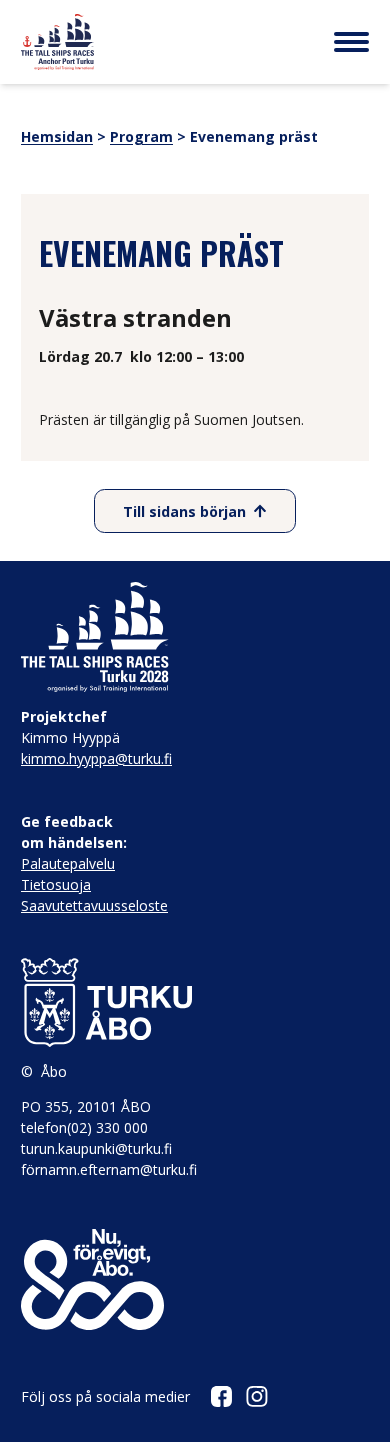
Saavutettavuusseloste (94, 905)
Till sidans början (184, 511)
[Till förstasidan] (57, 42)
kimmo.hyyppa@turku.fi (96, 758)
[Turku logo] (195, 1003)
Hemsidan (57, 136)
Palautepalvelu (68, 863)
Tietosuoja (56, 884)
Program (141, 136)
